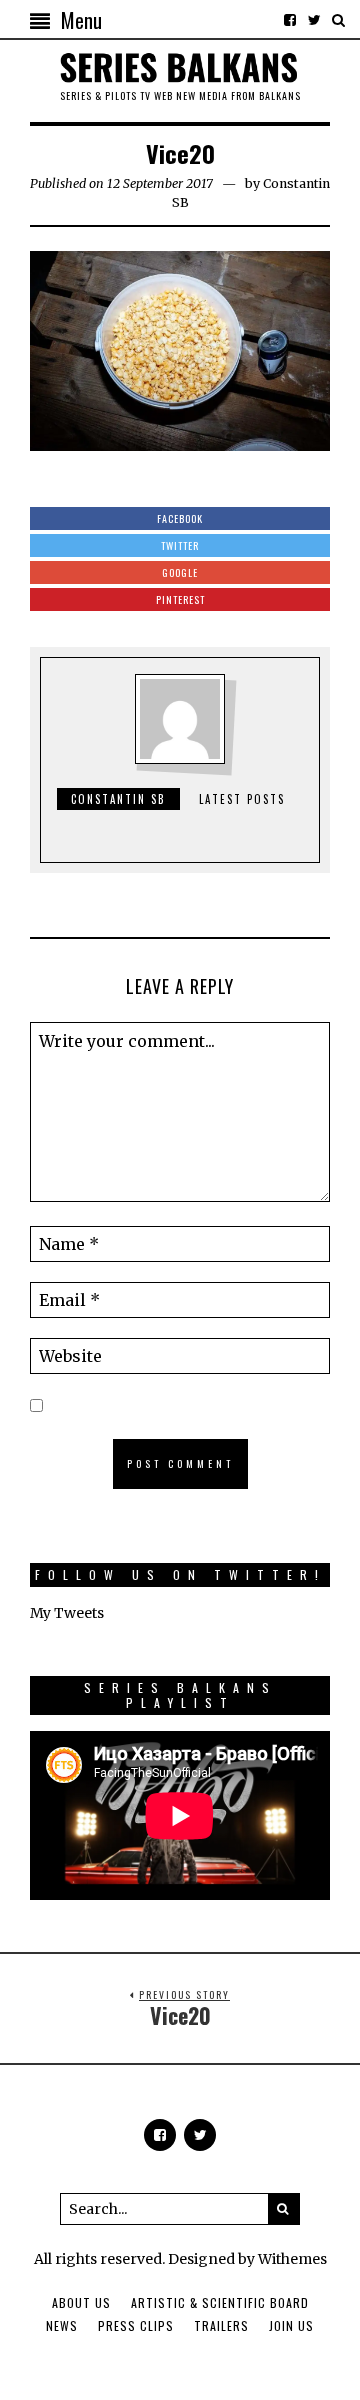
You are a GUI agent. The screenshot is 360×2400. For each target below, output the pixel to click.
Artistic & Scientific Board (220, 2302)
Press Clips (136, 2325)
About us (81, 2302)
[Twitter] (314, 20)
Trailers (221, 2325)
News (62, 2325)
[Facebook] (290, 20)
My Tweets (67, 1613)
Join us (291, 2325)
